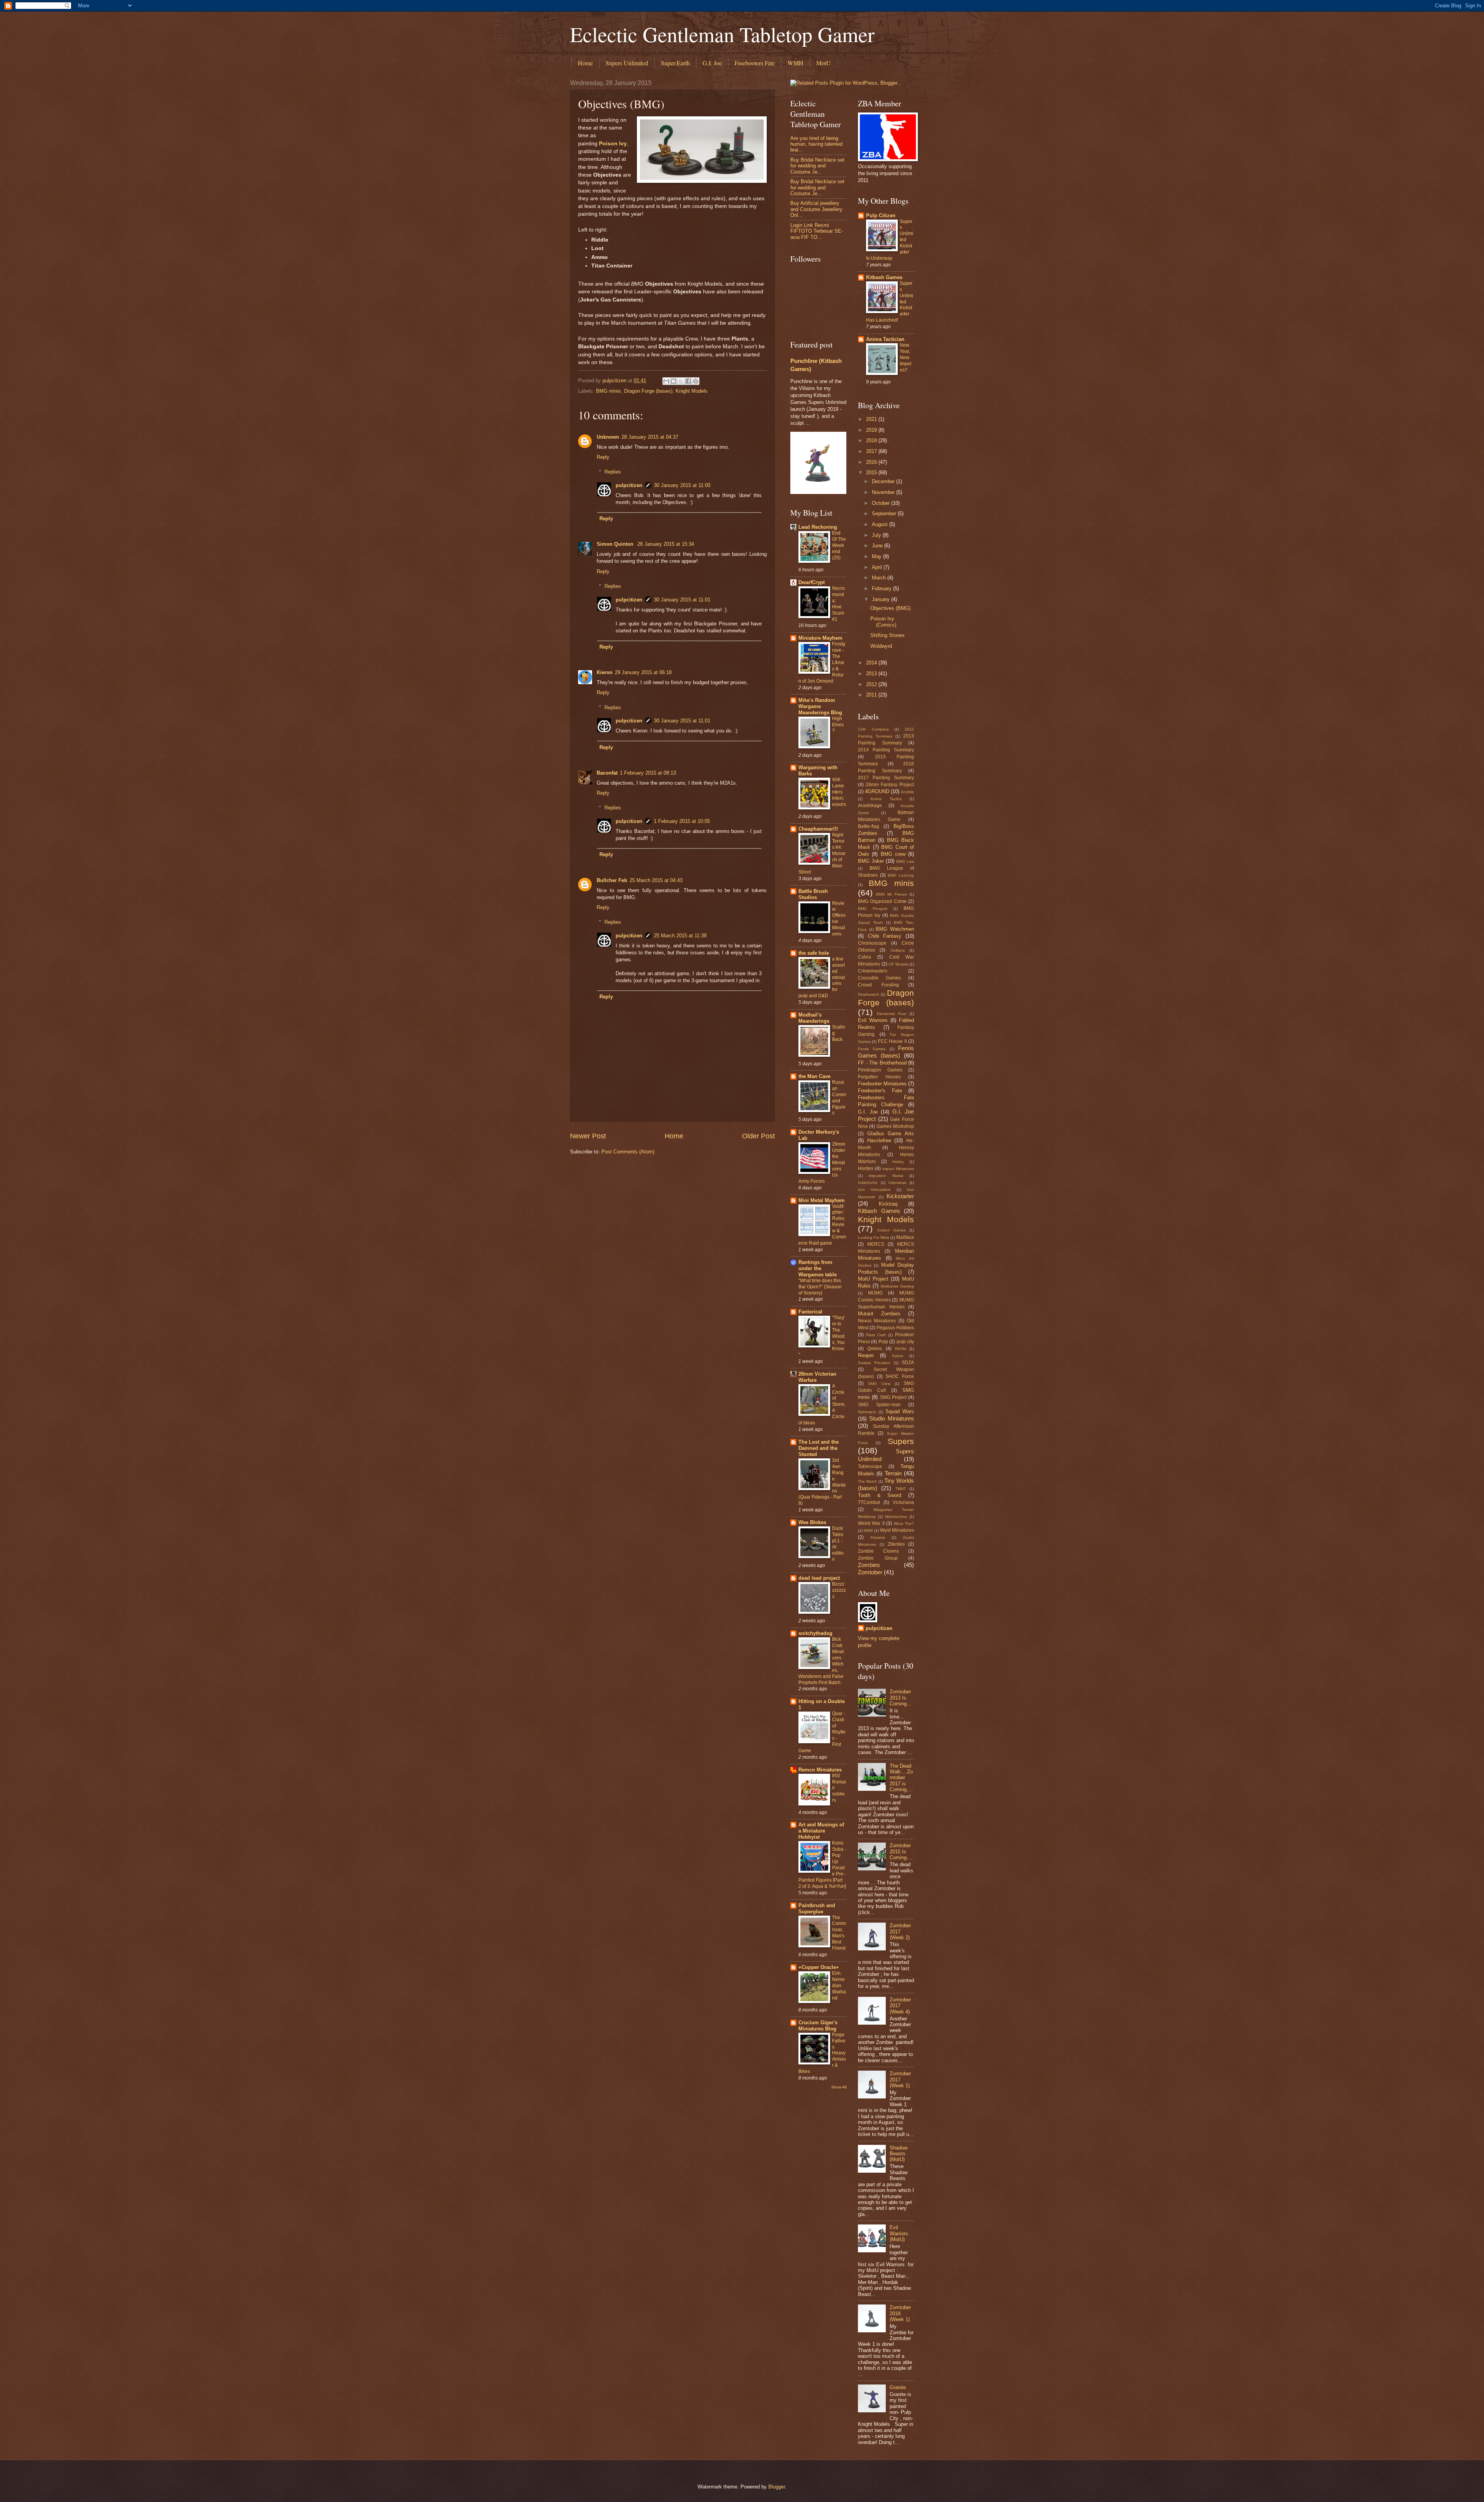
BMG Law (905, 861)
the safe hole (814, 953)
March (880, 578)
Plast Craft (876, 1335)
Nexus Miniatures (877, 1321)
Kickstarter (900, 1196)
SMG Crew (879, 1384)
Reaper (866, 1355)
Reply (603, 457)
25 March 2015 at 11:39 (680, 936)
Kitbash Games (884, 277)
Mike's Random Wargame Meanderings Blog (820, 706)
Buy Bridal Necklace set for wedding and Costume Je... (817, 166)
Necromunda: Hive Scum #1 (838, 604)
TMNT (901, 1489)
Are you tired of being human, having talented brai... (816, 144)
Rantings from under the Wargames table (818, 1268)
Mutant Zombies (879, 1314)
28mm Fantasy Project (890, 785)
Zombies (869, 1565)
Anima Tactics (886, 799)
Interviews (897, 1183)
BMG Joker (871, 861)
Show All (839, 2087)
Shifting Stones (888, 635)
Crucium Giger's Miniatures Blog (818, 2026)
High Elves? (838, 725)
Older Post (758, 1136)
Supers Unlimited (627, 63)
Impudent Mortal (886, 1176)
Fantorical (810, 1312)
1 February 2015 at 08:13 (648, 773)
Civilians (898, 950)
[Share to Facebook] (688, 381)
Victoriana (903, 1502)
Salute (898, 1356)
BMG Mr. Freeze (892, 894)
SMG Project (893, 1397)
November (884, 492)
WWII (868, 1530)
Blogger (777, 2487)
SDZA (908, 1363)
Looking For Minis (874, 1237)
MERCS (876, 1244)
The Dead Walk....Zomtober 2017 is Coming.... (901, 1778)
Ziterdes (896, 1544)
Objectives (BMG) (890, 608)
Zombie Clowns (878, 1551)
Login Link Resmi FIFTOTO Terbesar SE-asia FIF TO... (817, 231)
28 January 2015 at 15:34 (666, 544)
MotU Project (873, 1279)
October (882, 503)
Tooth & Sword (880, 1495)
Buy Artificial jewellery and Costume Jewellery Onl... (816, 209)
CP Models (898, 964)
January (882, 599)
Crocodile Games (879, 978)
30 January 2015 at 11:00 (682, 485)
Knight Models (692, 391)
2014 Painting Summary (886, 750)
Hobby (898, 1162)
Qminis (875, 1349)
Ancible (907, 792)
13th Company (873, 729)
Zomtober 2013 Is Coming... (900, 1698)
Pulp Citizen (881, 215)
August (881, 524)
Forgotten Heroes (879, 1077)
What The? (904, 1524)
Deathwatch (869, 994)
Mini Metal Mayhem (822, 1200)
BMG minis (608, 391)
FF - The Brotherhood (882, 1063)
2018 (872, 440)
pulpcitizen (629, 485)
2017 (872, 451)
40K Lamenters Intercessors (839, 792)
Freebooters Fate (755, 63)
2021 (872, 419)
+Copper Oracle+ (819, 1967)
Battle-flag (869, 826)
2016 (872, 462)
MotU (824, 63)
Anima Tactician (885, 339)
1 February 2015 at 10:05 (682, 821)
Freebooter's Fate (880, 1091)
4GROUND (877, 791)
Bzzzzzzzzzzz (839, 1590)
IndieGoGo (868, 1183)
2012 (872, 684)
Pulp (883, 1342)
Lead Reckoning (818, 527)
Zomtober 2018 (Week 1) (900, 2313)
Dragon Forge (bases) (648, 391)
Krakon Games (892, 1230)
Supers (901, 1441)
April (878, 567)
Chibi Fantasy (885, 936)
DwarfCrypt (812, 582)
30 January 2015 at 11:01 (682, 600)
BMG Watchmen (895, 929)
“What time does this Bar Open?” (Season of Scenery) (820, 1287)
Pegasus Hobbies (895, 1328)
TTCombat (869, 1502)
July (877, 535)
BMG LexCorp (901, 875)
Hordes (866, 1168)
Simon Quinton (616, 544)
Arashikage (870, 806)
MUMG (875, 1293)
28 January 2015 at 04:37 (650, 437)
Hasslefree (879, 1140)
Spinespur (867, 1412)
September (885, 514)
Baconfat (607, 773)
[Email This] (666, 381)
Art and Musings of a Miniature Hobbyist (821, 1831)
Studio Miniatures (892, 1418)
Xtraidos (878, 1537)
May (877, 556)
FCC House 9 (893, 1041)
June (878, 546)
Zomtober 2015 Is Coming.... (901, 1851)
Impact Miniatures (898, 1169)
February (882, 588)
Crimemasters (873, 971)
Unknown (608, 437)
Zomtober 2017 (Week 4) (900, 2006)
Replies (613, 472)
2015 (872, 473)
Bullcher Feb (612, 880)
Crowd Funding (878, 985)
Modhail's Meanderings (814, 1018)
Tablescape (870, 1466)
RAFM (900, 1349)
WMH (796, 63)
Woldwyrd (881, 646)
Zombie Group (878, 1558)
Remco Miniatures (820, 1770)
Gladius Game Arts (891, 1133)
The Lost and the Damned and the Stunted (819, 1448)
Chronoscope (872, 943)
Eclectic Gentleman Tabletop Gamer (722, 34)
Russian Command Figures (839, 1098)
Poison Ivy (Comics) (883, 622)
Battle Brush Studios (813, 894)
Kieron (605, 672)
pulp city (905, 1342)
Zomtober (870, 1572)
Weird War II (871, 1523)
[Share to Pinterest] (696, 381)
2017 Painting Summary (886, 778)
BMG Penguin (873, 909)
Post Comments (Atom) (628, 1152)
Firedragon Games (880, 1070)
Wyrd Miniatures (897, 1530)
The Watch (868, 1481)
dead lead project (819, 1578)
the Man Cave (814, 1076)
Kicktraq (888, 1204)
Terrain (893, 1473)
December (884, 481)
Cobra (865, 957)
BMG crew (893, 854)
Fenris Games (872, 1049)
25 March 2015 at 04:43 (656, 880)
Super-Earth (675, 63)
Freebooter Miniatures (882, 1084)
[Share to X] (681, 381)
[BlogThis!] (674, 381)
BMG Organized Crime (882, 901)
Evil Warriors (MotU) (899, 2233)
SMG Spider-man (879, 1405)
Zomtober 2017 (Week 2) (900, 1931)
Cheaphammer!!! (818, 829)
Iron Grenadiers (874, 1190)
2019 (872, 430)
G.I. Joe (712, 63)
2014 (872, 663)
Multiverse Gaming (897, 1286)
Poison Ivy (613, 144)
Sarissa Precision (874, 1363)
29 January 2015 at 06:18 (643, 672)
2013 (872, 674)
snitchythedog (815, 1633)
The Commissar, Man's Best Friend (839, 1933)
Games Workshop (895, 1126)
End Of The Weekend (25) (839, 545)
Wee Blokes (812, 1522)
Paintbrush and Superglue (817, 1908)
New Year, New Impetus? (905, 358)
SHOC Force (900, 1376)
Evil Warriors (873, 1020)
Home (585, 63)
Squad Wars (900, 1411)
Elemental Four (891, 1014)
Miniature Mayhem (820, 638)
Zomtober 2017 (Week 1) (900, 2080)
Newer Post (588, 1136)
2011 (872, 695)
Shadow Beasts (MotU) (899, 2154)
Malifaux (905, 1237)
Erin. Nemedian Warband (839, 1986)
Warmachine (896, 1517)
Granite (898, 2387)
